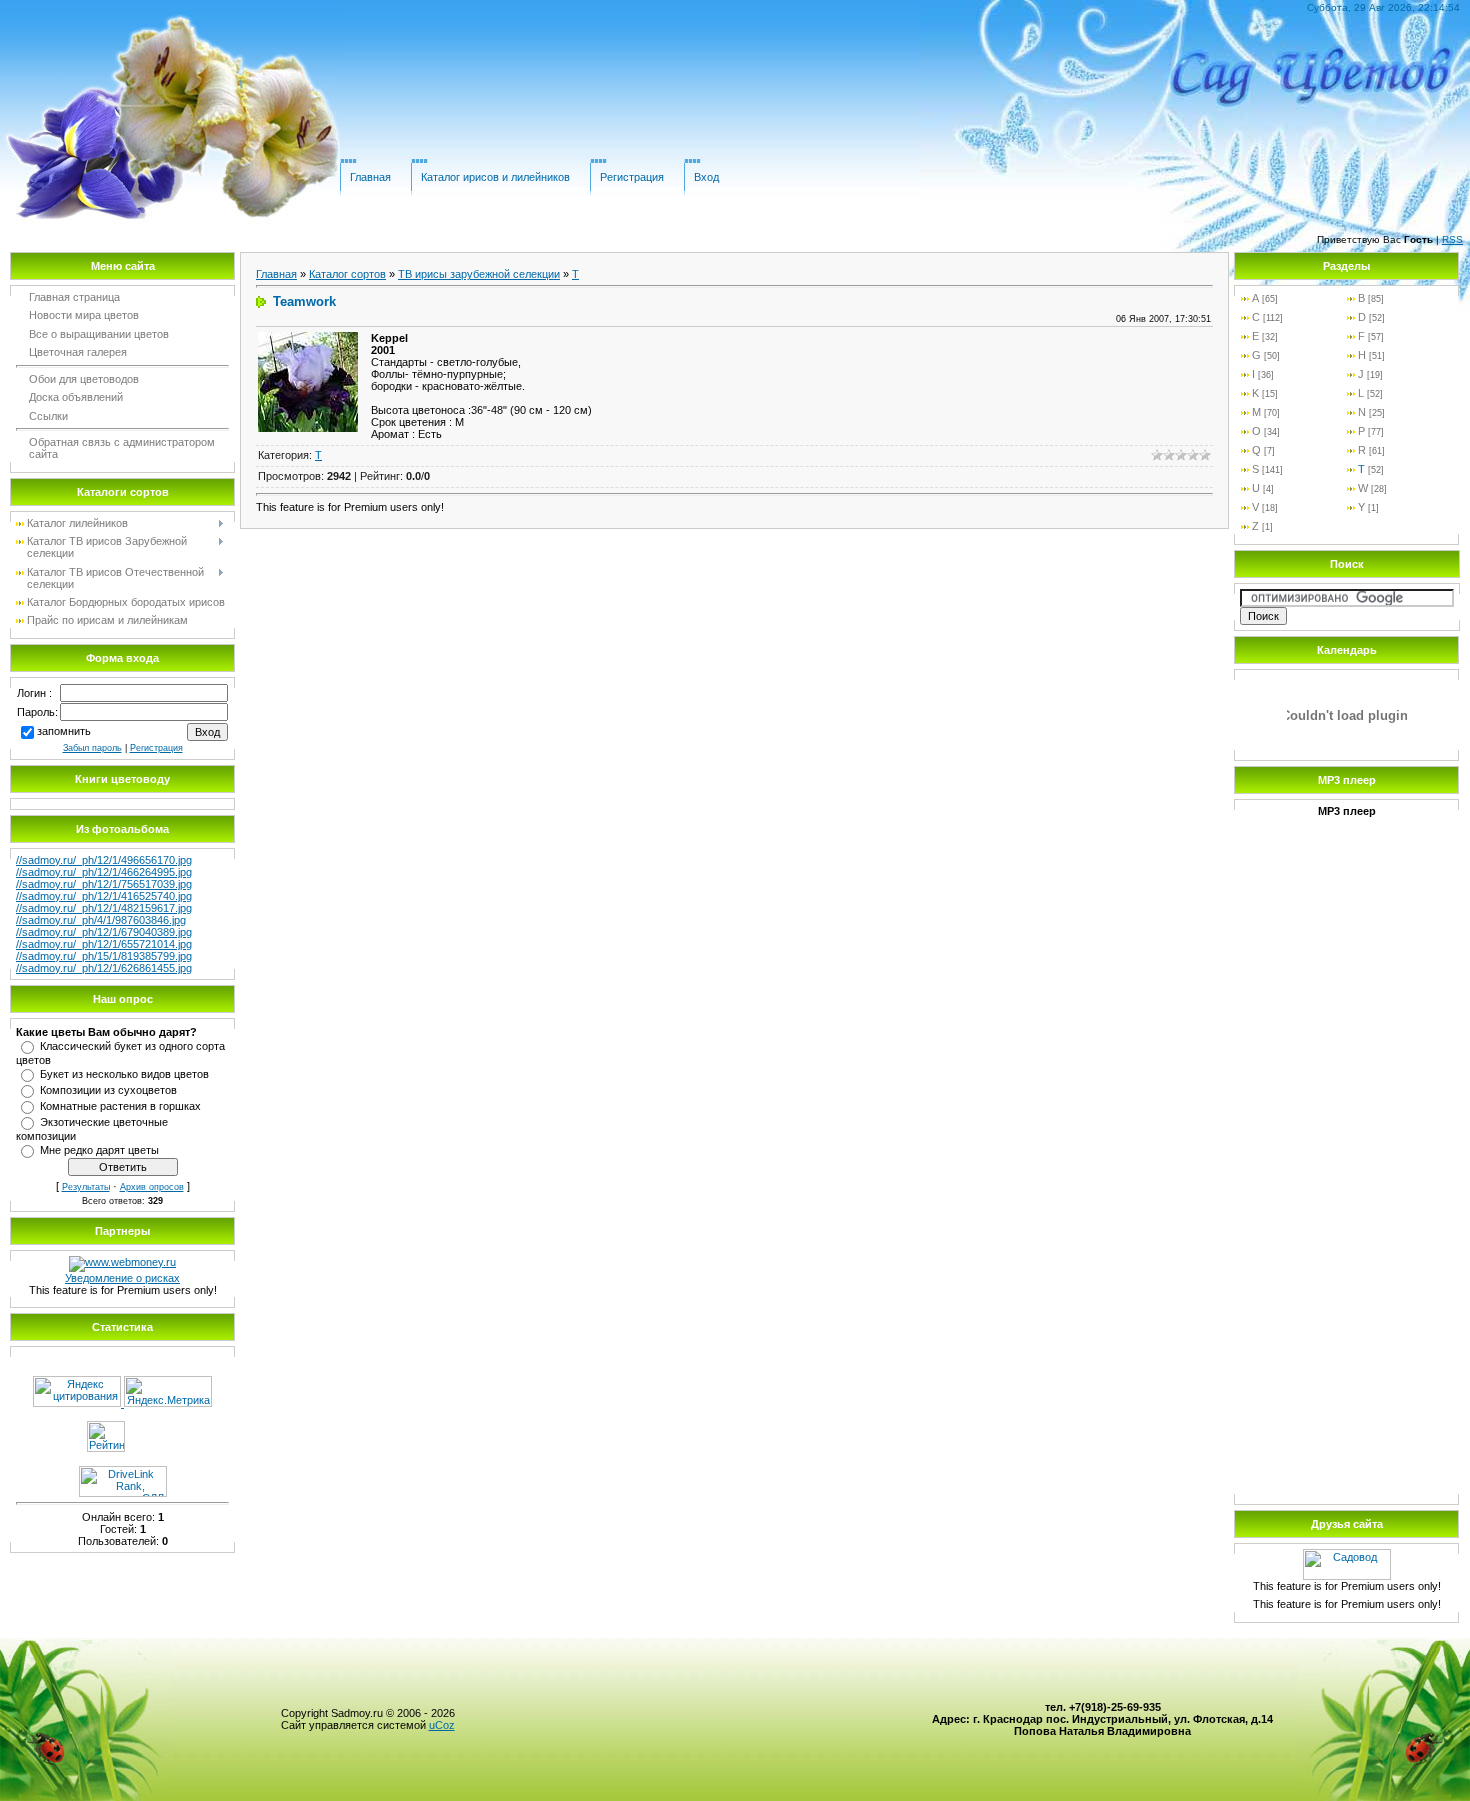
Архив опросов (152, 1187)
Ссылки (48, 416)
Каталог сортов (347, 274)
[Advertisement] (1347, 1187)
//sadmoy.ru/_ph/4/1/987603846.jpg (101, 920)
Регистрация (632, 177)
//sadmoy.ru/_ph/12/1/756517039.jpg (104, 884)
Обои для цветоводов (84, 379)
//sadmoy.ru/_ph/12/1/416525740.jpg (104, 896)
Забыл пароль (92, 748)
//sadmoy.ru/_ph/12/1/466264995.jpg (104, 872)
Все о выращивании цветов (99, 334)
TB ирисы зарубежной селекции (479, 274)
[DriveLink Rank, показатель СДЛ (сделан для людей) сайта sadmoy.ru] (123, 1493)
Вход (706, 177)
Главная (370, 177)
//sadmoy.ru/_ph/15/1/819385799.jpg (104, 956)
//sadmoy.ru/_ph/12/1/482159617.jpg (104, 908)
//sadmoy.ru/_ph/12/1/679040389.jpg (104, 932)
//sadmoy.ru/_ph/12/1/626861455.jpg (104, 968)
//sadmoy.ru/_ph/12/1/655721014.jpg (104, 944)
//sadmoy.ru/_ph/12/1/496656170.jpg (104, 860)
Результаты (86, 1187)
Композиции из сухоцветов (108, 1090)
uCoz (442, 1725)
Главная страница (74, 297)
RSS (1452, 239)
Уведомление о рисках (122, 1278)
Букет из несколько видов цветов (124, 1074)
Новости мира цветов (84, 315)
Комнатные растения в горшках (120, 1106)
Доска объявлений (76, 397)
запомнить (64, 731)
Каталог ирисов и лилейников (495, 177)
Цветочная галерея (78, 352)
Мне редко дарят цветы (99, 1150)
